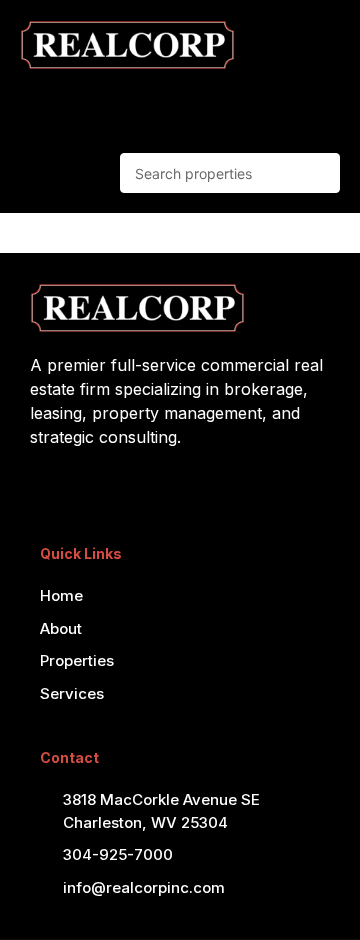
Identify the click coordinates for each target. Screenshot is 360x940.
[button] (278, 106)
